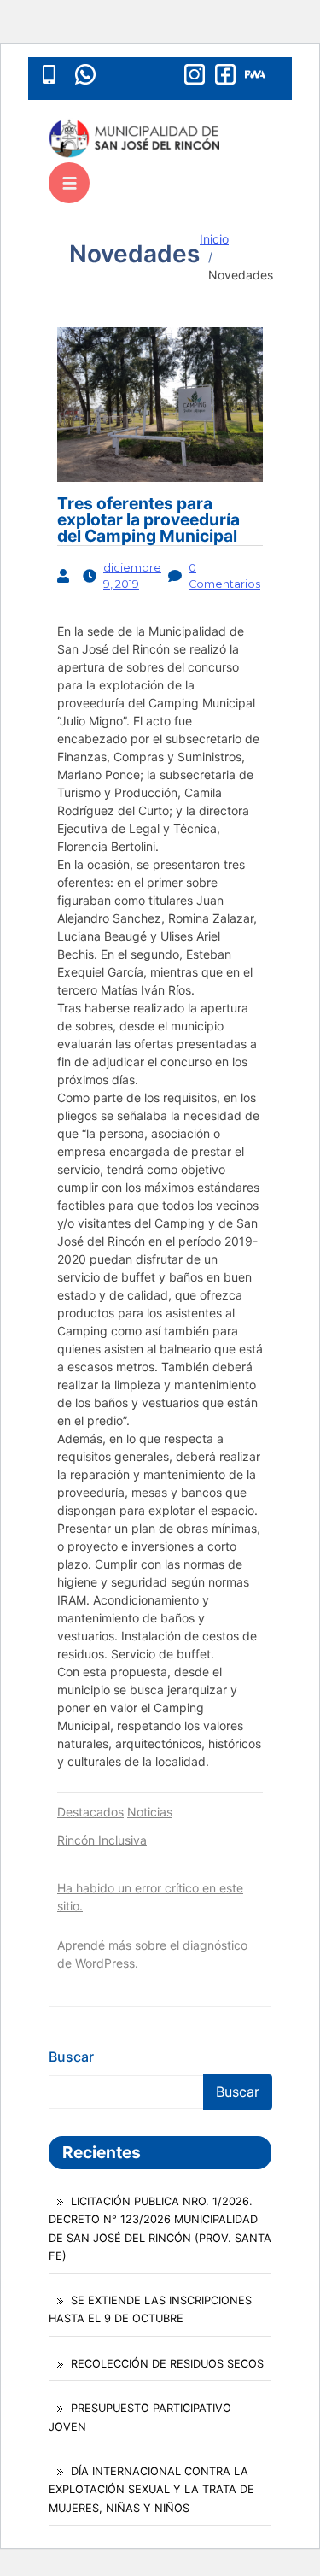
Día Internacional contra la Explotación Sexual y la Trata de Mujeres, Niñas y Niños (151, 2489)
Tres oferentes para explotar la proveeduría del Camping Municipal (148, 519)
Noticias (150, 1812)
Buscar (71, 2057)
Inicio (214, 239)
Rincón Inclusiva (102, 1840)
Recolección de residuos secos (167, 2364)
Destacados (90, 1812)
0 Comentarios (224, 576)
